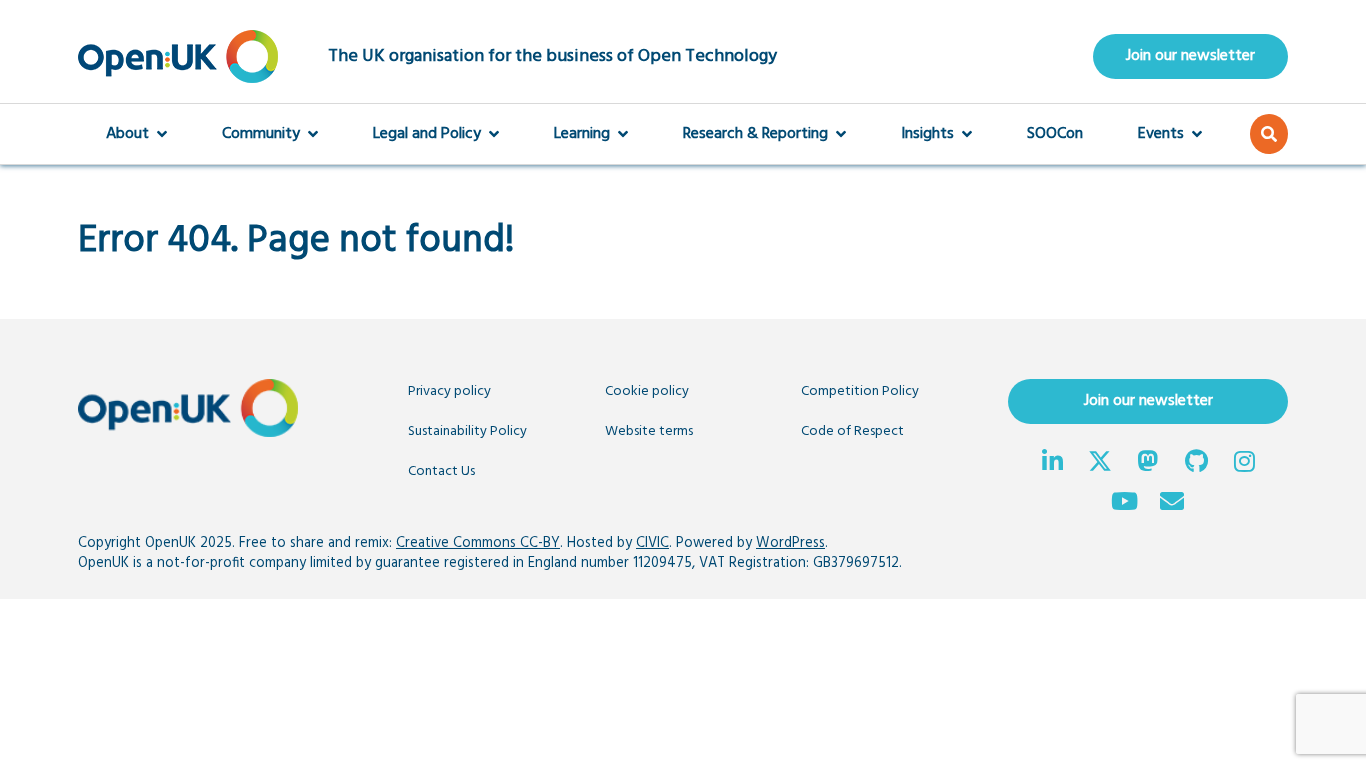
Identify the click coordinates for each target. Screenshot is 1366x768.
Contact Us (441, 471)
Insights (927, 134)
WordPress (790, 543)
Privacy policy (449, 391)
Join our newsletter (1190, 56)
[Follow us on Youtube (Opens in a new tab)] (1124, 504)
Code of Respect (852, 431)
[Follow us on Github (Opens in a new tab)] (1196, 464)
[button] (1269, 134)
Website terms (649, 431)
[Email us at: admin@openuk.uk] (1172, 504)
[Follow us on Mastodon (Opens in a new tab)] (1148, 464)
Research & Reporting (755, 134)
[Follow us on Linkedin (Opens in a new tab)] (1052, 464)
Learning (582, 134)
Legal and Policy (427, 134)
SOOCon (1055, 134)
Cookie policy (647, 391)
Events (1161, 134)
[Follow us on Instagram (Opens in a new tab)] (1244, 464)
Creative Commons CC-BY (478, 543)
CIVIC (652, 543)
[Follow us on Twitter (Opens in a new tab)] (1100, 464)
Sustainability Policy (467, 431)
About (127, 134)
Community (261, 134)
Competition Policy (860, 391)
